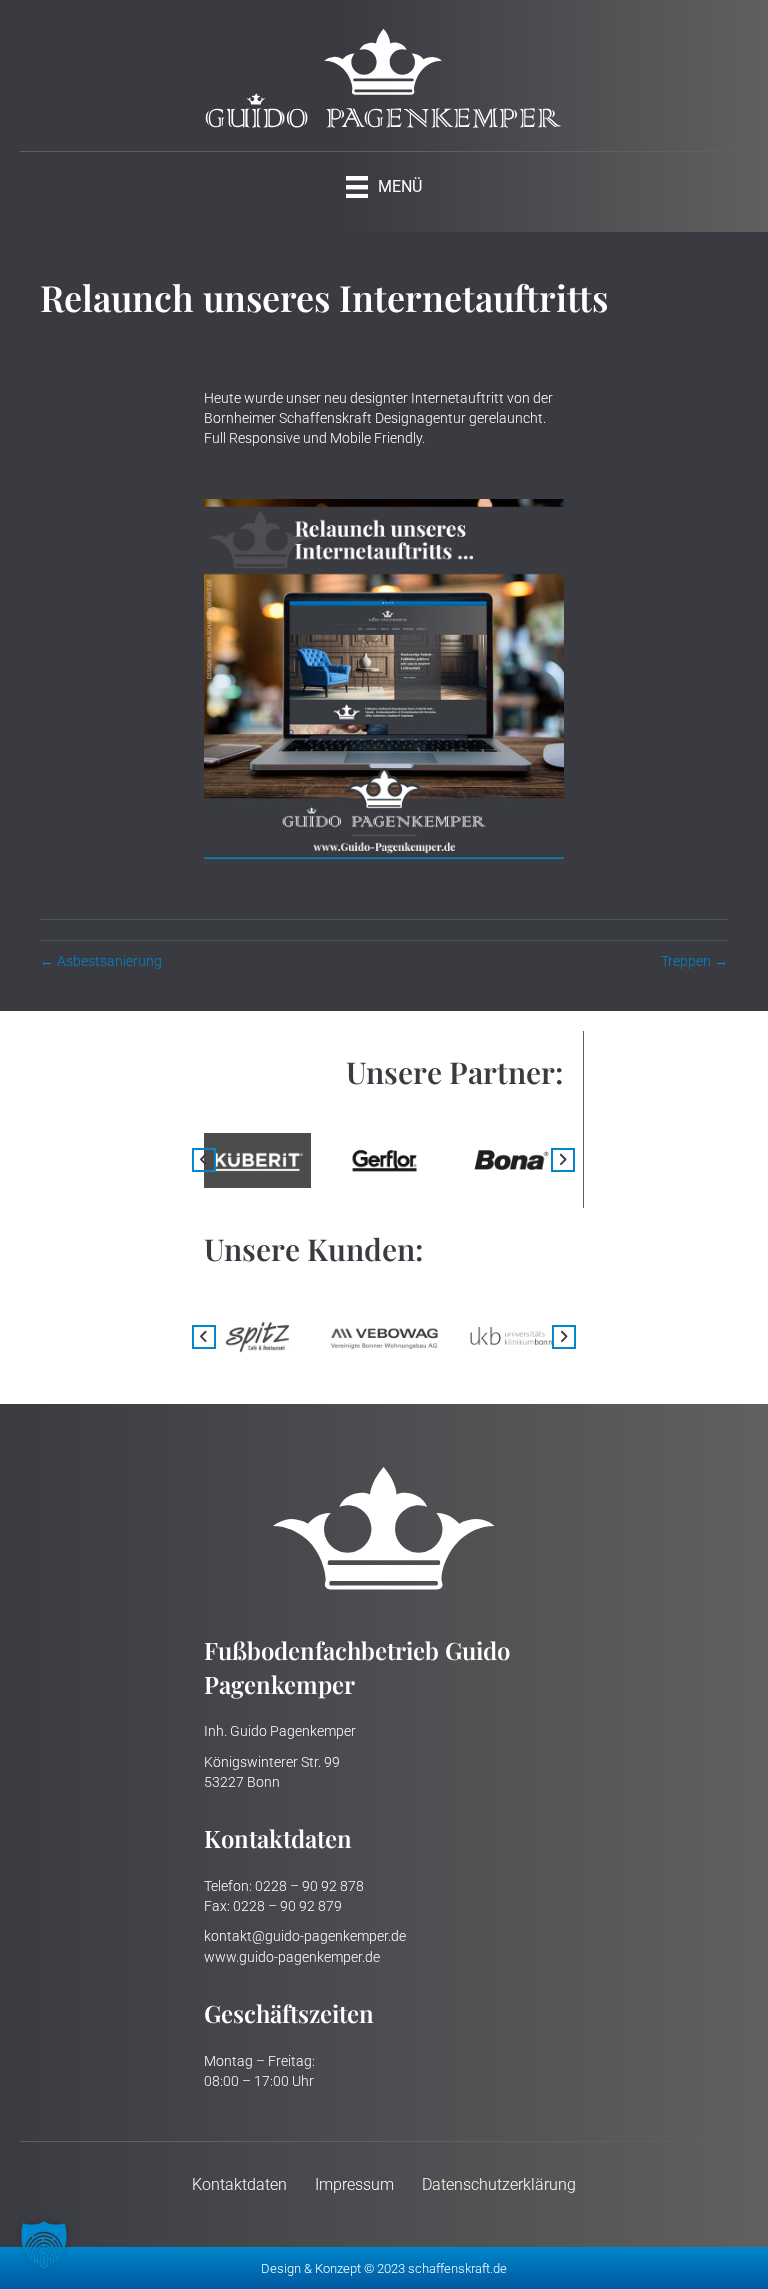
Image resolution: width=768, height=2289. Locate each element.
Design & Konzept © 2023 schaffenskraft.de (384, 2268)
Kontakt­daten (239, 2184)
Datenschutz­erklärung (499, 2184)
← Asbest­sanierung (101, 961)
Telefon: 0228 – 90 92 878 (284, 1886)
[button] (204, 1160)
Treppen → (694, 961)
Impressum (354, 2184)
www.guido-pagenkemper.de (292, 1957)
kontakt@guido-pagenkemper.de (305, 1936)
